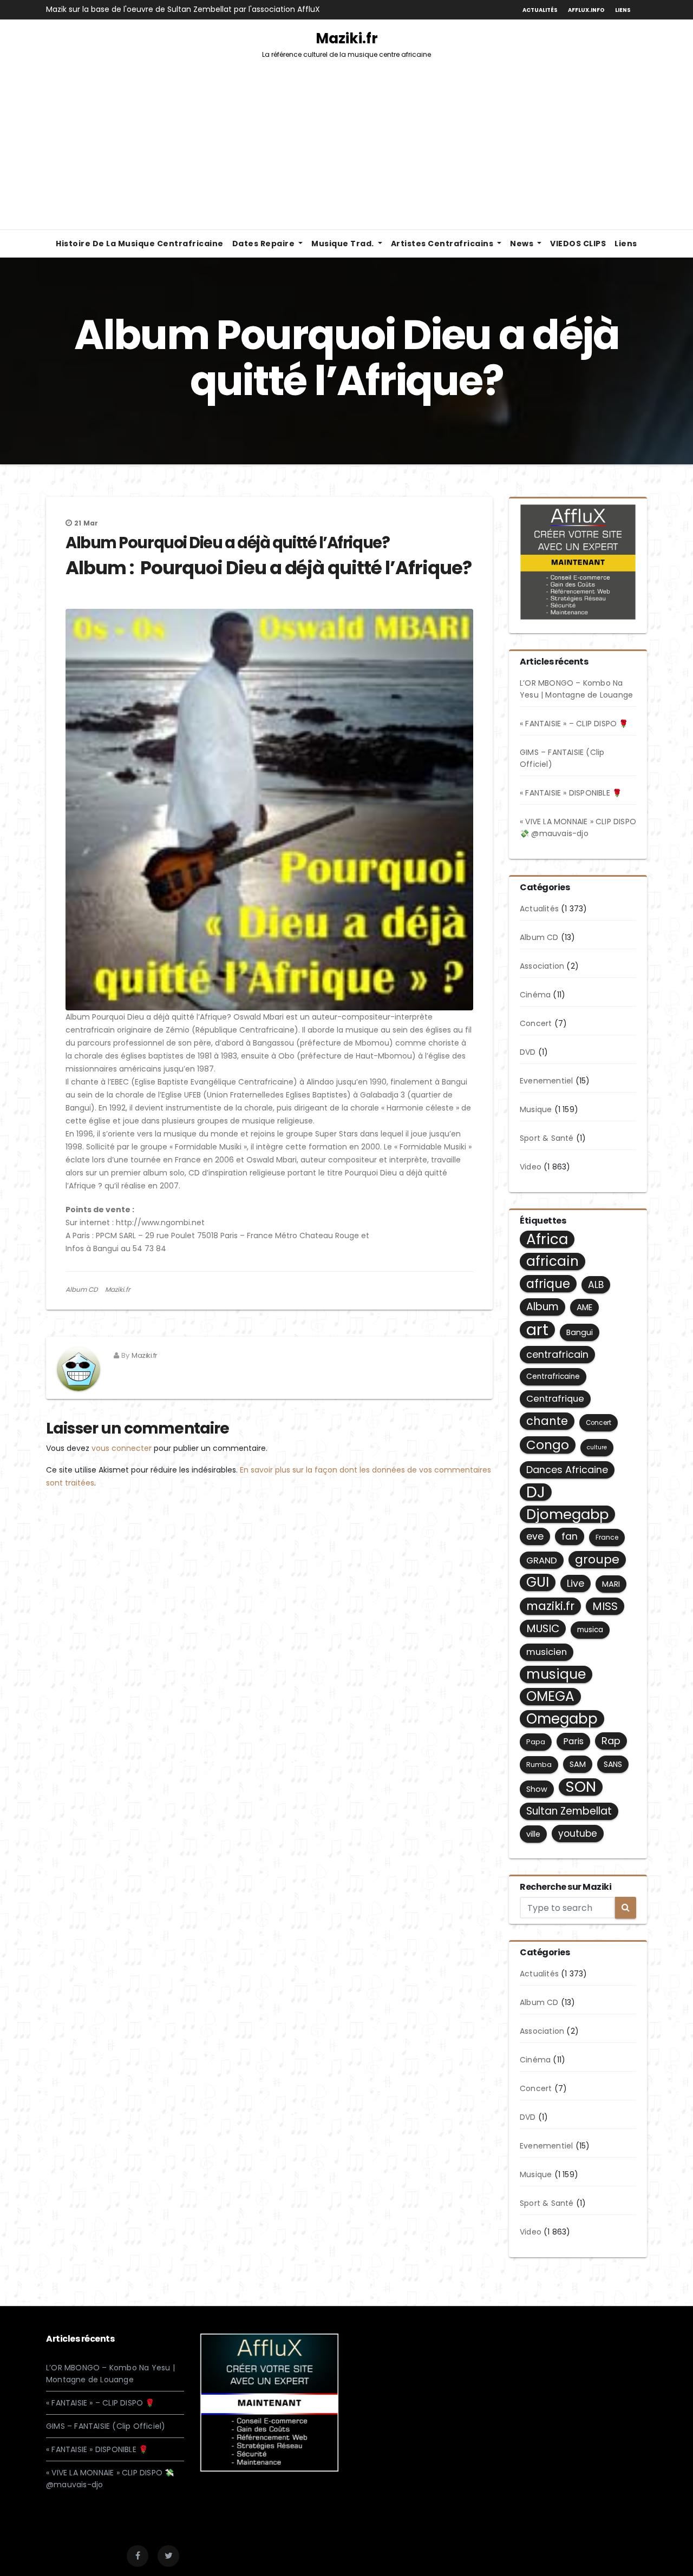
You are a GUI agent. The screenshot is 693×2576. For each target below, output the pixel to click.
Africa (547, 1239)
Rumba (539, 1765)
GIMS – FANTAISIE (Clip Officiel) (106, 2426)
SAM (578, 1764)
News (523, 244)
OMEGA (550, 1697)
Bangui (580, 1332)
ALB (596, 1285)
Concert (536, 1023)
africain (553, 1261)
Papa (536, 1742)
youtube (578, 1834)
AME (584, 1307)
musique (556, 1674)
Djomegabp (567, 1514)
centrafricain (557, 1354)
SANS (613, 1764)
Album (542, 1307)
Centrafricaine (553, 1376)
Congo (548, 1445)
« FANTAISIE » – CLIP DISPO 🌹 (574, 724)
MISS (605, 1606)
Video (531, 1167)
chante (547, 1421)
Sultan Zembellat (569, 1811)
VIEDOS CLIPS (578, 244)
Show (537, 1789)
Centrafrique (555, 1399)
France (607, 1537)
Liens (623, 10)
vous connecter (122, 1448)
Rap (611, 1741)
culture (597, 1447)
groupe (597, 1559)
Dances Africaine (567, 1470)
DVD (528, 1052)
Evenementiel (546, 1081)
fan (570, 1536)
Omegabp (562, 1719)
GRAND (542, 1560)
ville (533, 1834)
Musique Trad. (344, 244)
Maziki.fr (346, 44)
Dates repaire (264, 244)
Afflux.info (586, 10)
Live (576, 1583)
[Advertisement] (346, 148)
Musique (536, 1109)
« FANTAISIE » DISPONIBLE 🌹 (571, 793)
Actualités (540, 10)
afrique (548, 1284)
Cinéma (535, 995)
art (537, 1330)
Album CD (81, 1289)
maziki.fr (550, 1606)
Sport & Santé (547, 1138)
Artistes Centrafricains (443, 244)
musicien (547, 1652)
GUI (538, 1582)
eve (535, 1536)
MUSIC (543, 1628)
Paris (573, 1741)
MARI (611, 1584)
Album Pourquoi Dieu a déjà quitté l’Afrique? (227, 543)
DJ (536, 1492)
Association (542, 966)
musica (590, 1630)
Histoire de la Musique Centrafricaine (140, 244)
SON (581, 1787)
